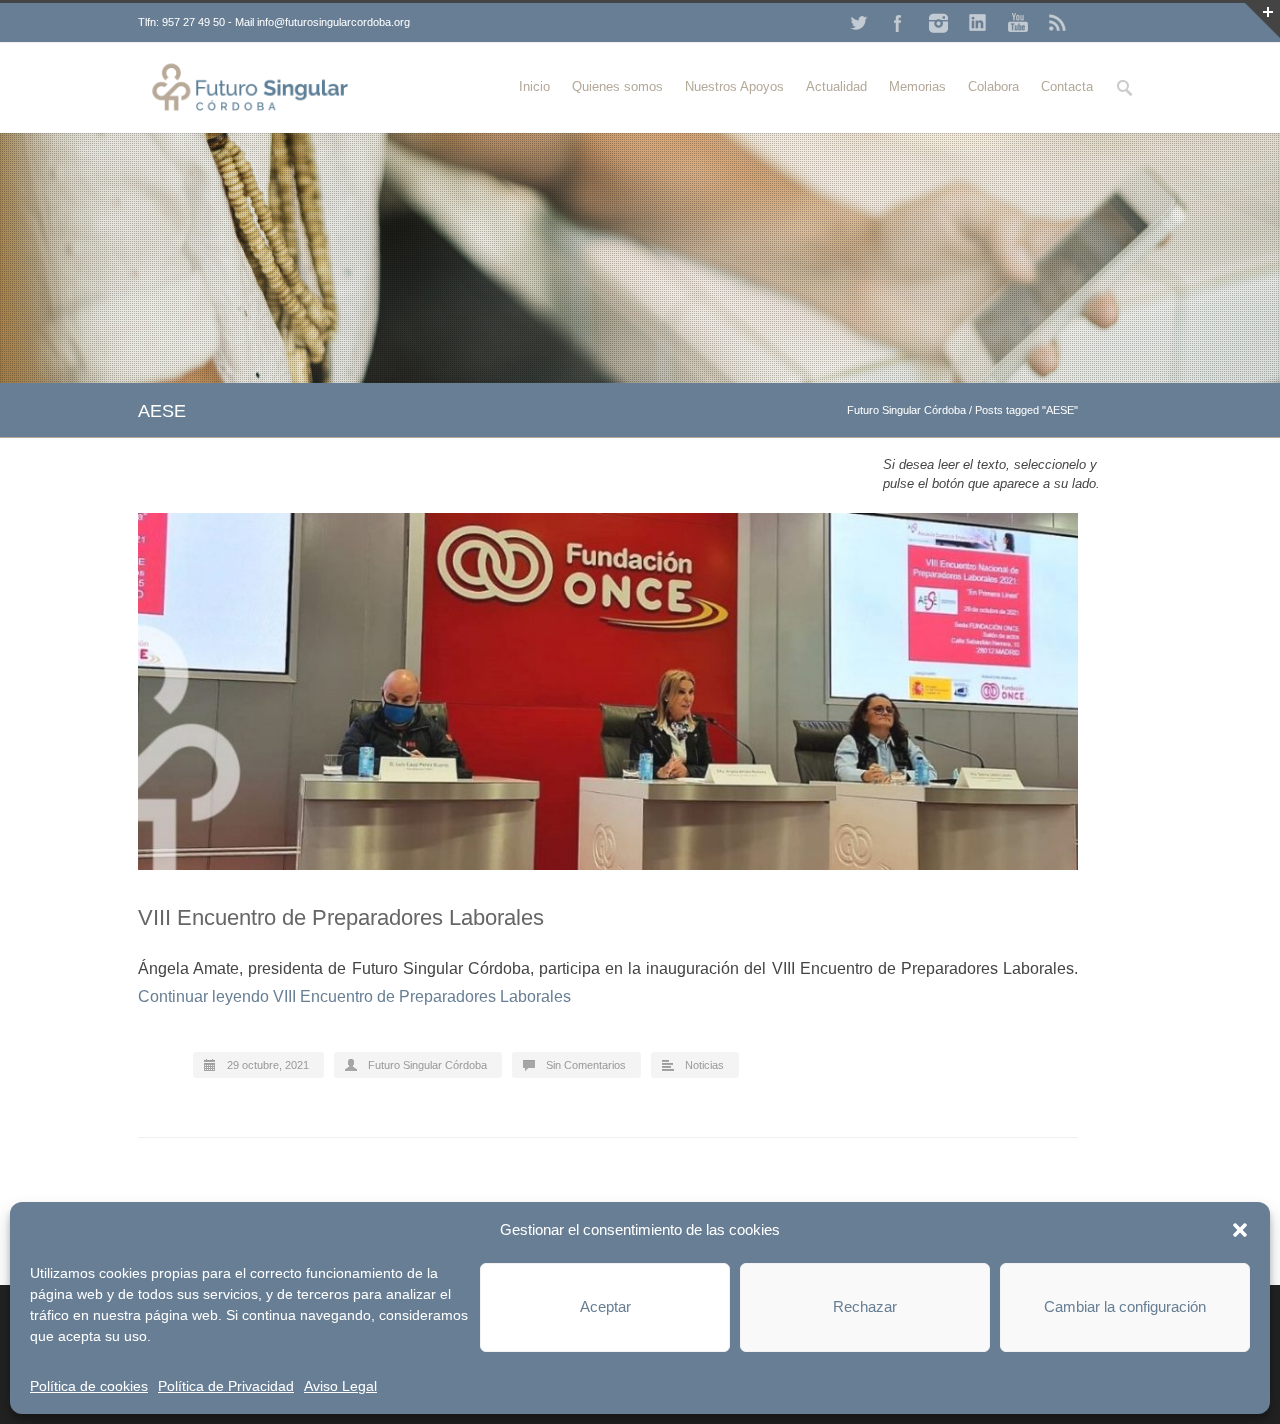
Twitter (858, 23)
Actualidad (836, 86)
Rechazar (865, 1306)
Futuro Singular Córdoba (906, 410)
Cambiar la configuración (1125, 1306)
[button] (1240, 1230)
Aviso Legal (340, 1386)
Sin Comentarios (586, 1065)
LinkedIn (978, 23)
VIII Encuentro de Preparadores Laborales (341, 917)
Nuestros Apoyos (734, 86)
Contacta (1067, 86)
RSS (1058, 23)
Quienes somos (617, 86)
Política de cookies (89, 1386)
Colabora (993, 86)
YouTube (1018, 23)
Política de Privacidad (226, 1386)
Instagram (938, 23)
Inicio (534, 86)
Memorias (917, 86)
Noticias (704, 1065)
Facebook (898, 23)
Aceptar (605, 1306)
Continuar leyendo (354, 996)
